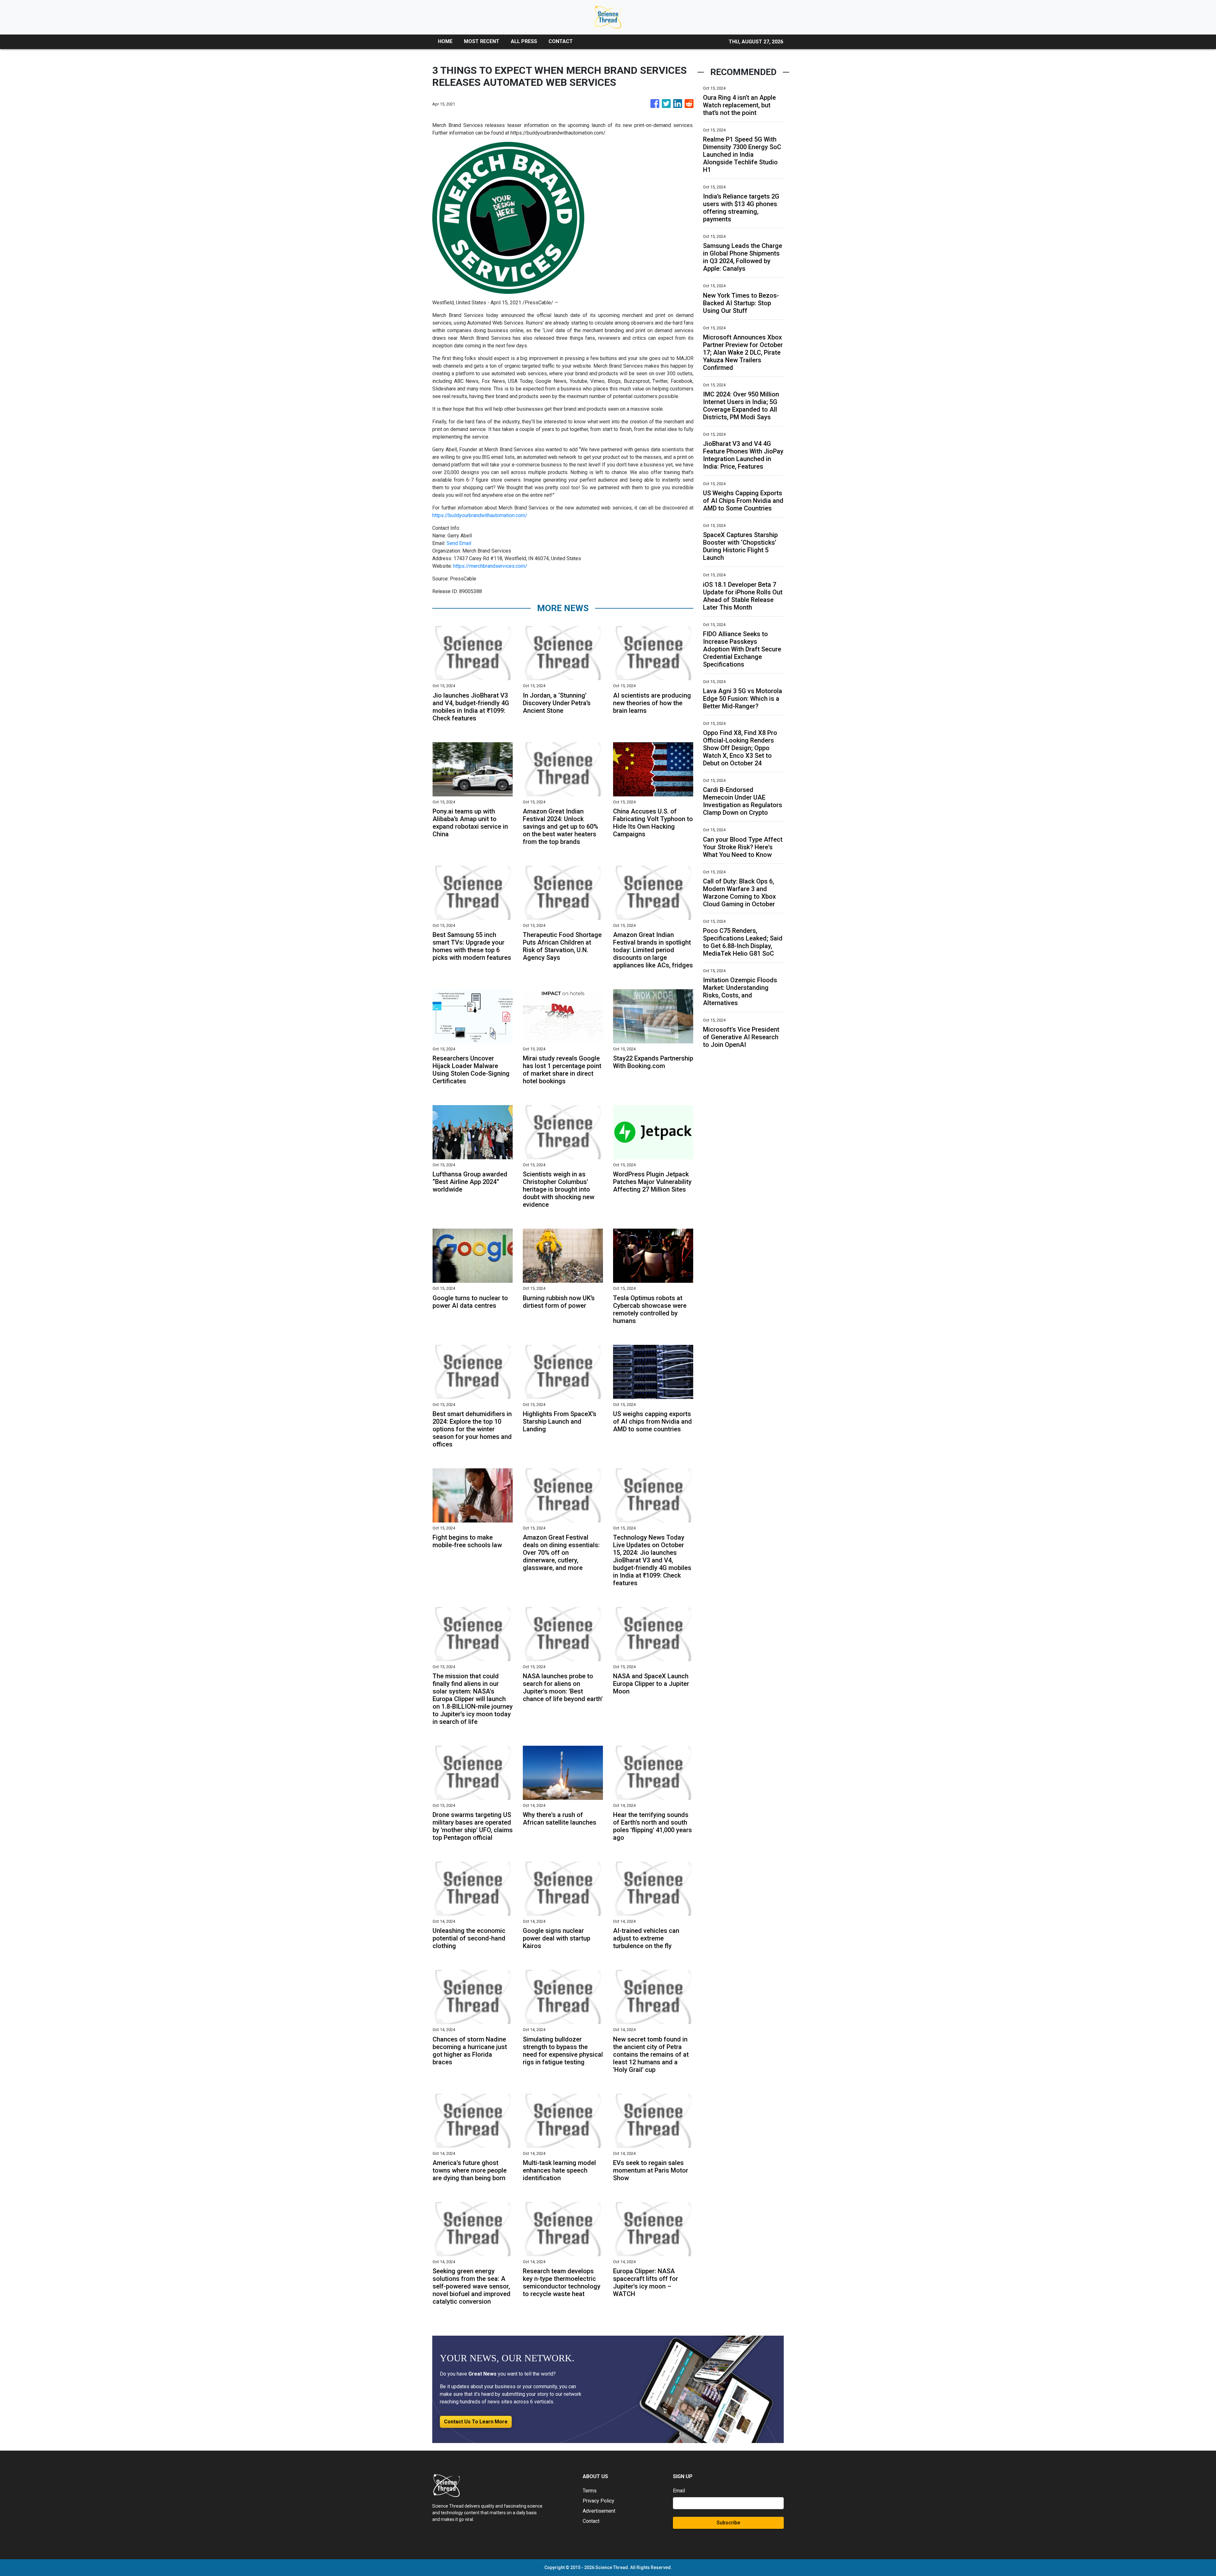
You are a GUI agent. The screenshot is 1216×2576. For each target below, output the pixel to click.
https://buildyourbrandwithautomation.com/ (480, 515)
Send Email (459, 543)
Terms (590, 2491)
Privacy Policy (598, 2501)
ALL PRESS (524, 41)
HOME (445, 41)
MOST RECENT (482, 41)
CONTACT (561, 41)
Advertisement (599, 2511)
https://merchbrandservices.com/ (490, 566)
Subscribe (728, 2523)
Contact (591, 2521)
